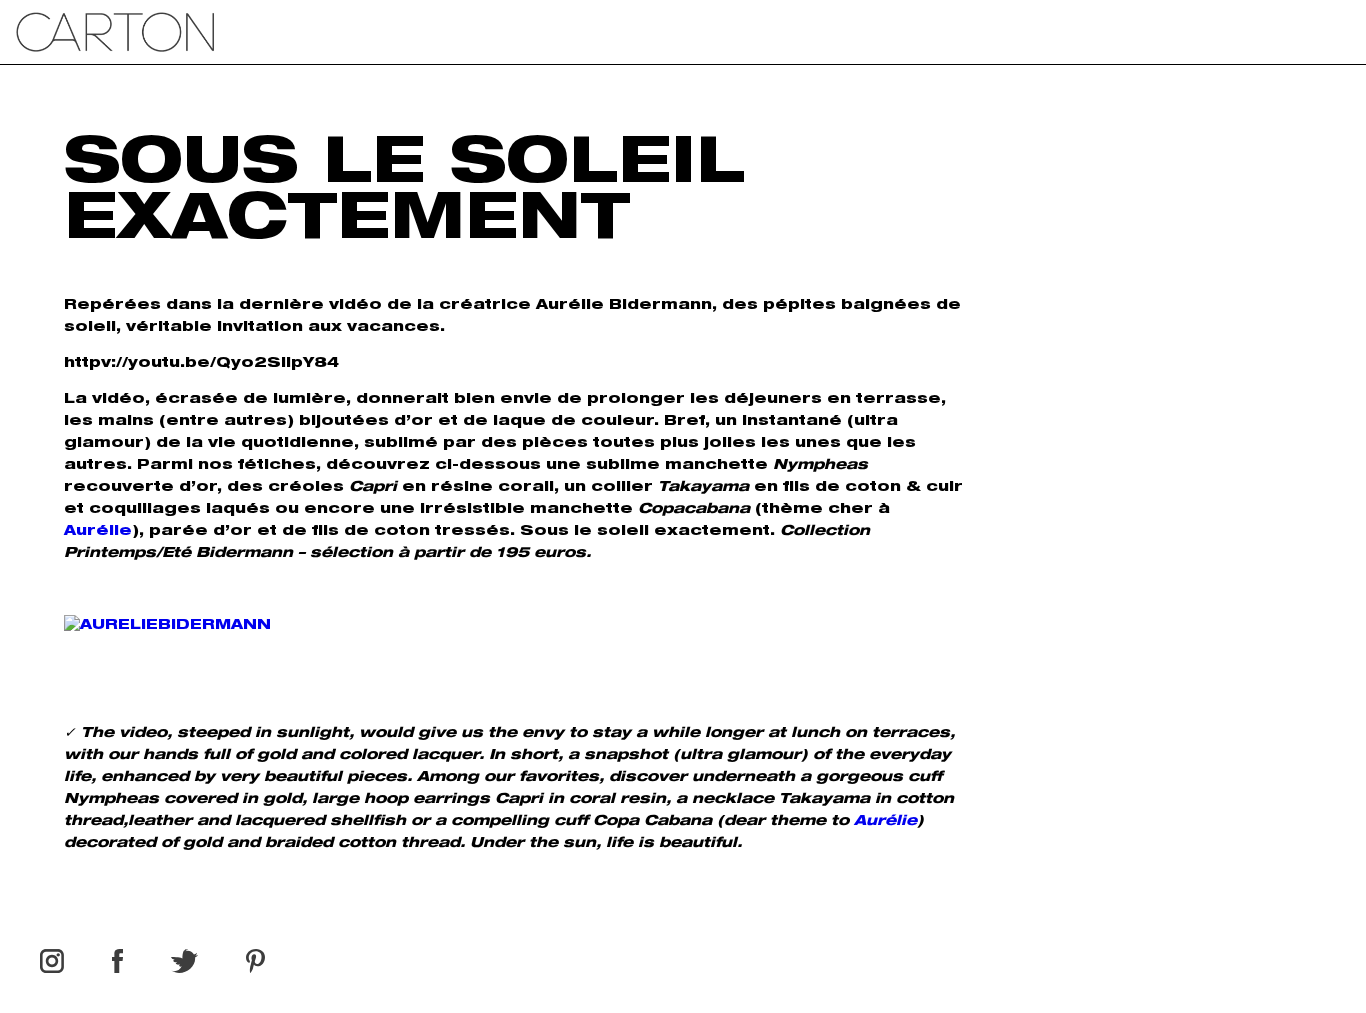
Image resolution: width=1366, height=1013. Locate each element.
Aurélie (98, 532)
